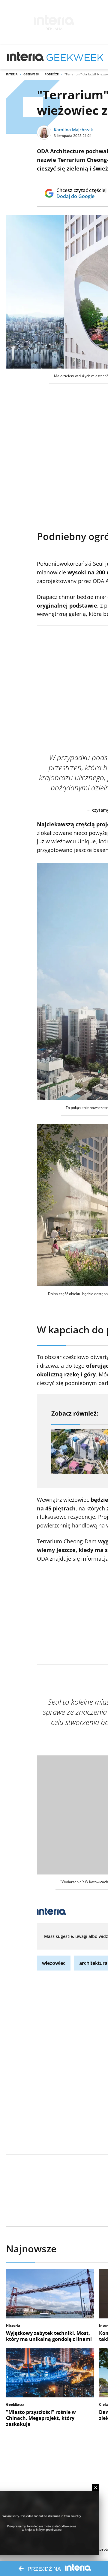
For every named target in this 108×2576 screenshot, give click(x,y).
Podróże (52, 74)
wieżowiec (54, 1963)
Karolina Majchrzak (73, 130)
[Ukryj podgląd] (96, 2488)
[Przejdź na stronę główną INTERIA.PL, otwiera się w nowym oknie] (26, 57)
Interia (12, 74)
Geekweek (31, 74)
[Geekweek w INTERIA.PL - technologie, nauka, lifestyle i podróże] (75, 57)
